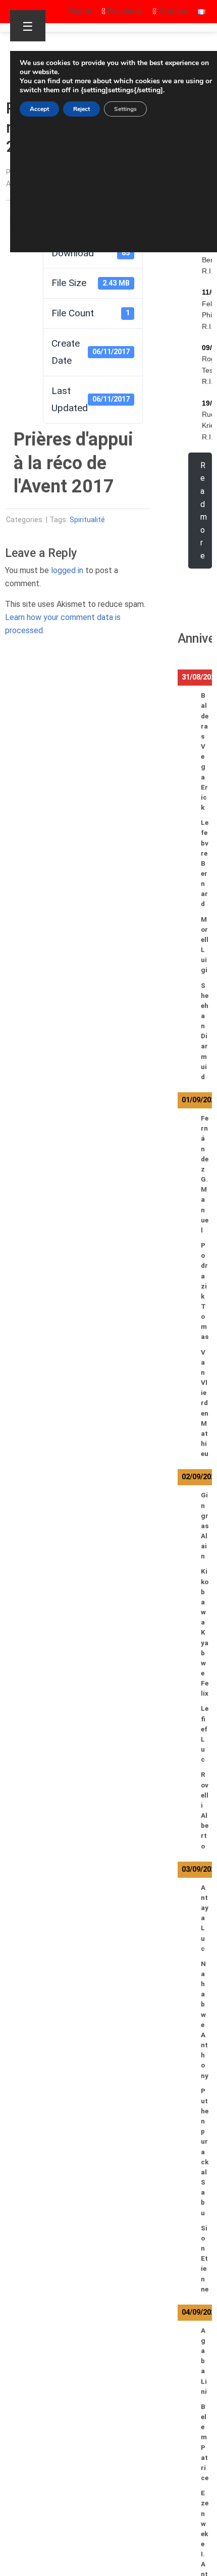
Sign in (80, 11)
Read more (204, 511)
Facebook (124, 11)
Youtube (172, 11)
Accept (39, 109)
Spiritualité (87, 520)
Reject (82, 109)
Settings (125, 109)
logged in (67, 570)
